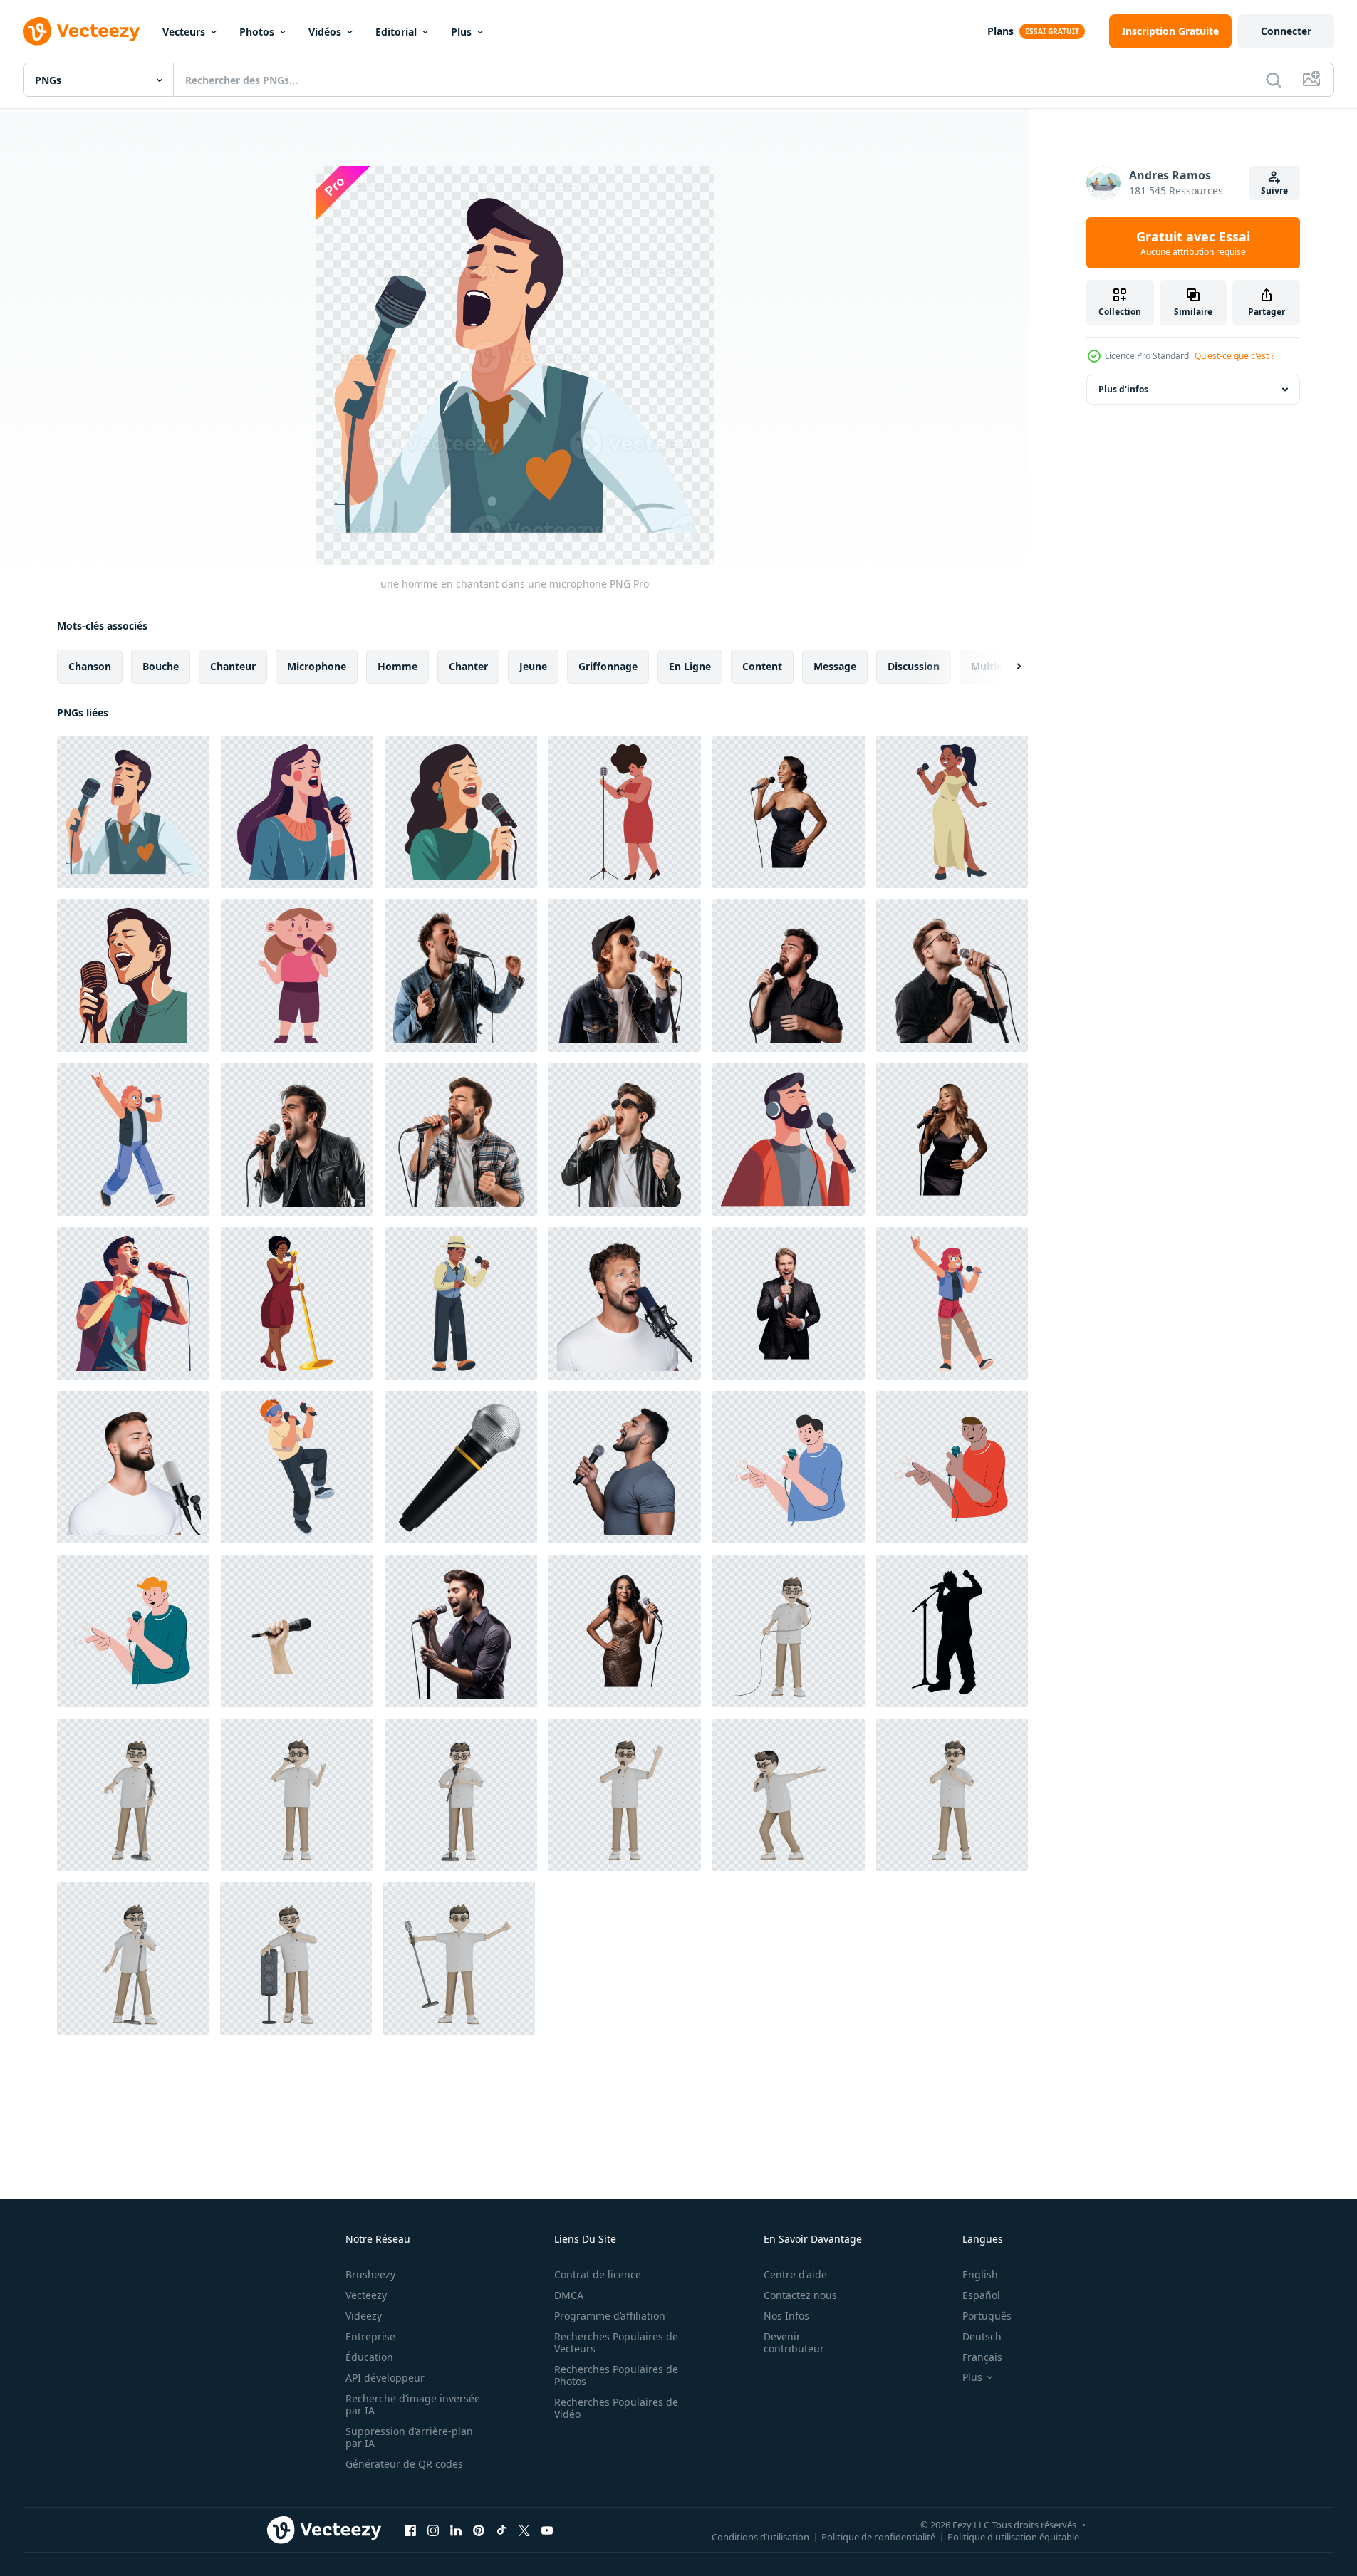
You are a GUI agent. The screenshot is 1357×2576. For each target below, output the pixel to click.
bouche (161, 666)
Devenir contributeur (794, 2342)
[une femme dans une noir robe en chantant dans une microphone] (952, 1140)
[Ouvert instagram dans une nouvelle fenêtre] (433, 2530)
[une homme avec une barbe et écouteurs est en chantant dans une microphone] (789, 1140)
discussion (914, 666)
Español (981, 2295)
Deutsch (982, 2336)
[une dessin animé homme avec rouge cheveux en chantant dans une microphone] (133, 1140)
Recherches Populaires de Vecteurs (616, 2342)
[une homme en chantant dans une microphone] (133, 812)
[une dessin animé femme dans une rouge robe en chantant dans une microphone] (625, 812)
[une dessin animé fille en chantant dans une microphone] (297, 976)
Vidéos (325, 32)
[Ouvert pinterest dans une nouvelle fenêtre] (479, 2530)
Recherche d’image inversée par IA (413, 2404)
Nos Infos (786, 2316)
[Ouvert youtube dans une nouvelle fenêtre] (547, 2530)
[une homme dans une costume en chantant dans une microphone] (789, 1303)
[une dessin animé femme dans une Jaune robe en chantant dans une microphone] (952, 812)
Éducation (369, 2357)
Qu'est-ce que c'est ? (1234, 356)
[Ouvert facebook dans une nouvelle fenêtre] (410, 2530)
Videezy (364, 2316)
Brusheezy (370, 2274)
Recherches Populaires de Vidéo (616, 2408)
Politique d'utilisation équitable (1013, 2536)
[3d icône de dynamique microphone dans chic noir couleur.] (461, 1467)
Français (982, 2357)
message (835, 666)
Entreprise (370, 2336)
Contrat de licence (598, 2274)
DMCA (569, 2295)
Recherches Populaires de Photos (616, 2375)
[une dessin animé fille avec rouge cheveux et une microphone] (952, 1303)
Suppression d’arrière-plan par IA (409, 2437)
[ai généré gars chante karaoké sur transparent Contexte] (461, 976)
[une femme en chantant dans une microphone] (297, 812)
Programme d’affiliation (610, 2316)
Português (987, 2316)
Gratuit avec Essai (1193, 243)
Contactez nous (800, 2295)
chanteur (233, 666)
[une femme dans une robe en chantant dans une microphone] (789, 812)
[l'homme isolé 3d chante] (789, 1631)
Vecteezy (366, 2295)
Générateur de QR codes (404, 2464)
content (762, 666)
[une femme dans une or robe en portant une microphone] (625, 1631)
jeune (533, 666)
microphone (317, 666)
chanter (468, 666)
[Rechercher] (1274, 80)
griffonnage (608, 666)
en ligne (690, 666)
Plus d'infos (1123, 389)
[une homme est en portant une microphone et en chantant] (297, 1467)
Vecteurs (184, 32)
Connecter (1286, 31)
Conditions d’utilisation (760, 2536)
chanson (90, 666)
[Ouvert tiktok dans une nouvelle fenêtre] (501, 2530)
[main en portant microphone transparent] (297, 1631)
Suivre (1274, 191)
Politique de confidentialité (878, 2536)
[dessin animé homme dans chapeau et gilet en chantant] (461, 1303)
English (980, 2274)
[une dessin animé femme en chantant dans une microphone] (297, 1303)
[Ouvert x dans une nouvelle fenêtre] (524, 2530)
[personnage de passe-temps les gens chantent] (789, 1467)
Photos (257, 32)
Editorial (396, 32)
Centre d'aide (795, 2274)
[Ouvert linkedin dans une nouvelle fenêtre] (456, 2530)
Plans (1000, 31)
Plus (461, 32)
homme (397, 666)
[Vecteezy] (81, 31)
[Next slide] (1007, 667)
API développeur (385, 2378)
